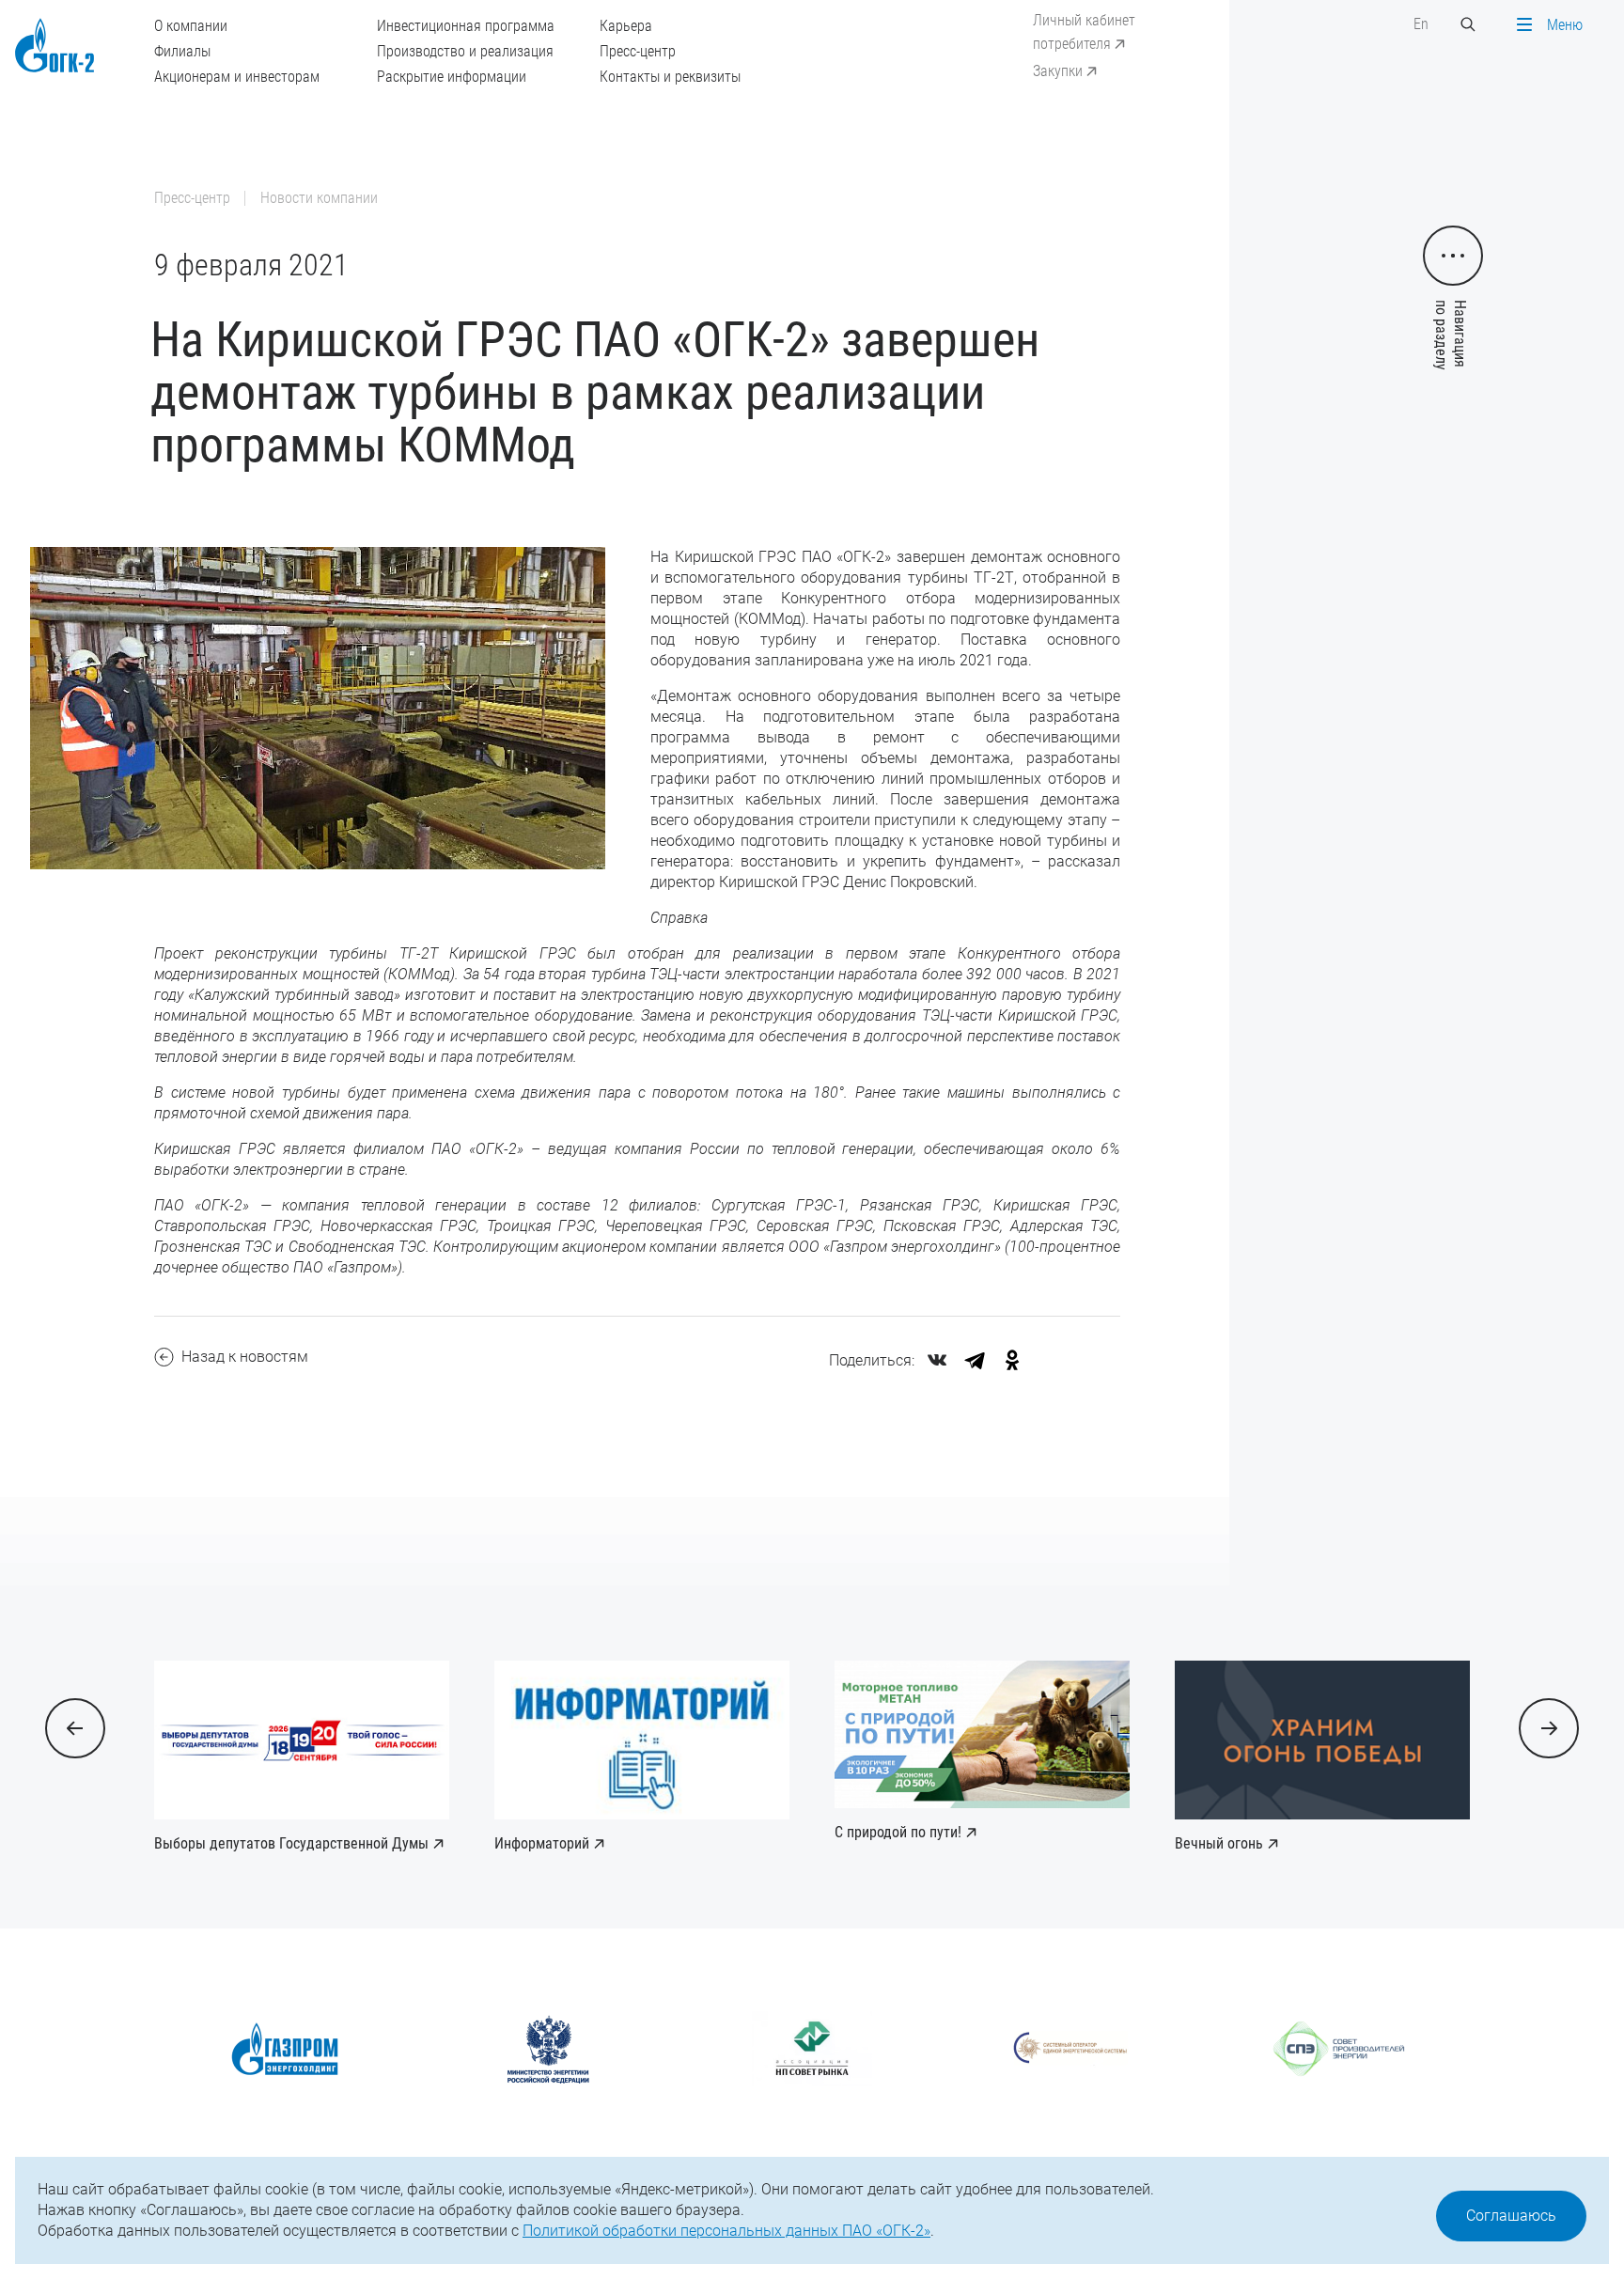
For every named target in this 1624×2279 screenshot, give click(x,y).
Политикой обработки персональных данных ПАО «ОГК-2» (726, 2231)
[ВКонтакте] (937, 1360)
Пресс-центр (638, 51)
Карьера (626, 26)
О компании (191, 26)
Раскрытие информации (452, 77)
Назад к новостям (245, 1357)
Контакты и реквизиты (670, 77)
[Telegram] (975, 1360)
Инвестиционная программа (466, 26)
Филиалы (182, 51)
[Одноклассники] (1012, 1360)
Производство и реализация (465, 51)
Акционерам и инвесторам (237, 77)
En (1421, 24)
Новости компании (319, 198)
